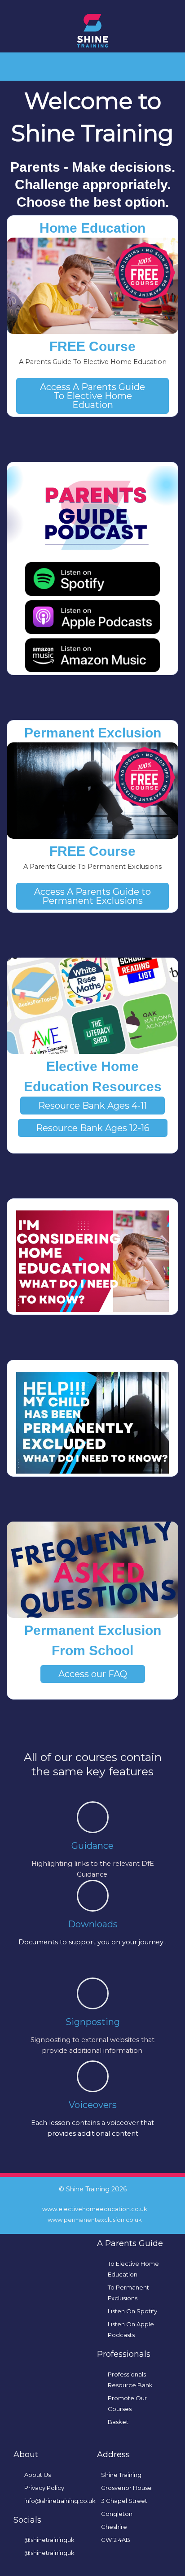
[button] (92, 64)
